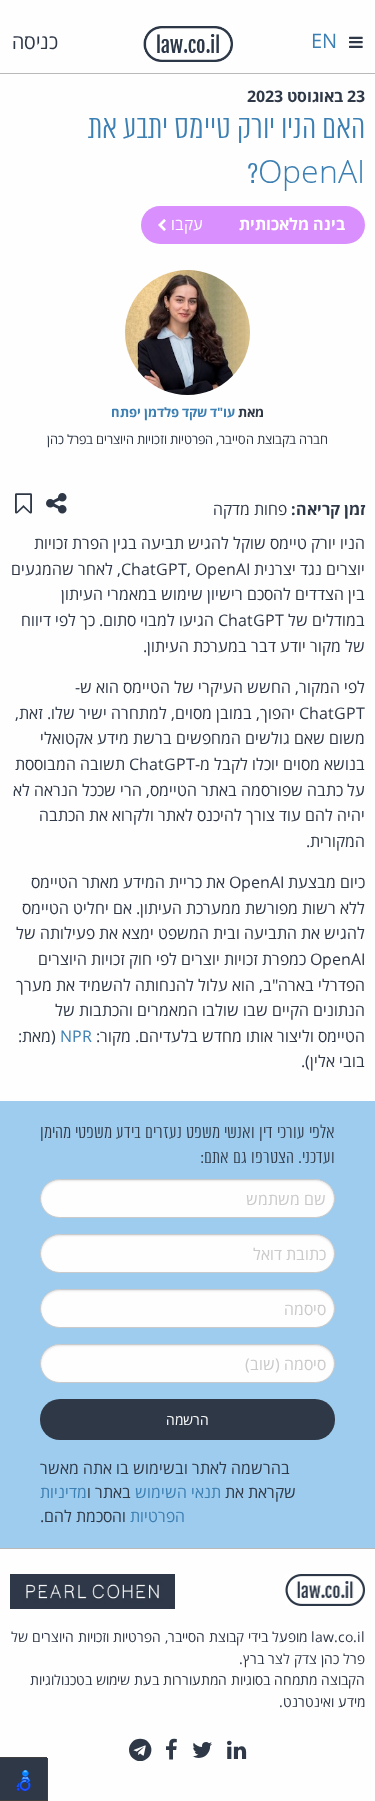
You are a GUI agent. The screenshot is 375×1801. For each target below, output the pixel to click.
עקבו (185, 224)
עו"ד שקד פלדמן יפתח (173, 412)
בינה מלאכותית (292, 224)
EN (324, 40)
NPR (76, 1036)
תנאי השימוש (178, 1492)
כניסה (35, 41)
